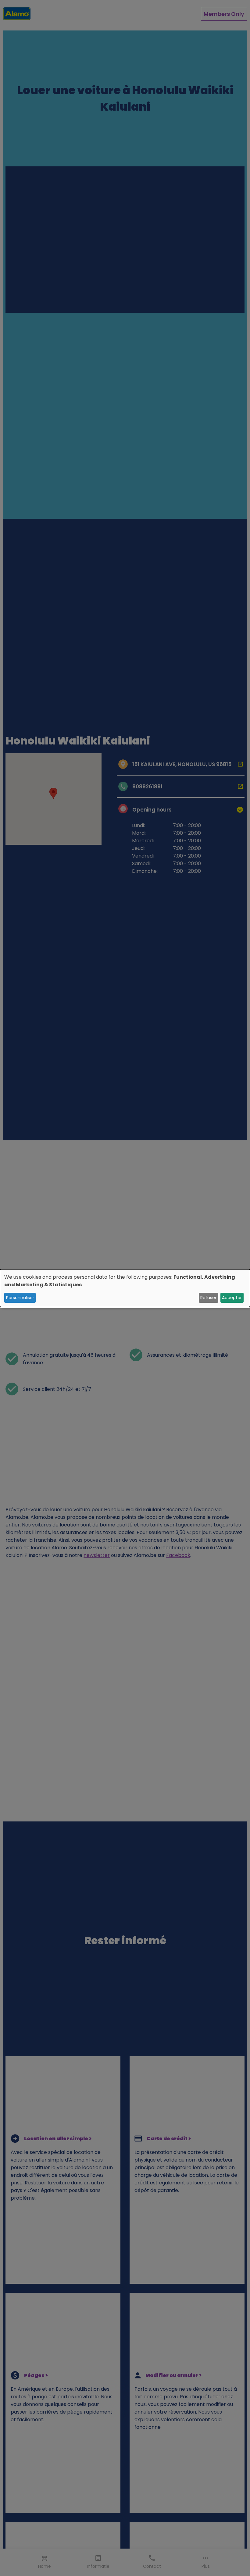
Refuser (208, 1298)
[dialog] (125, 1288)
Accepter (232, 1298)
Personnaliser (20, 1298)
